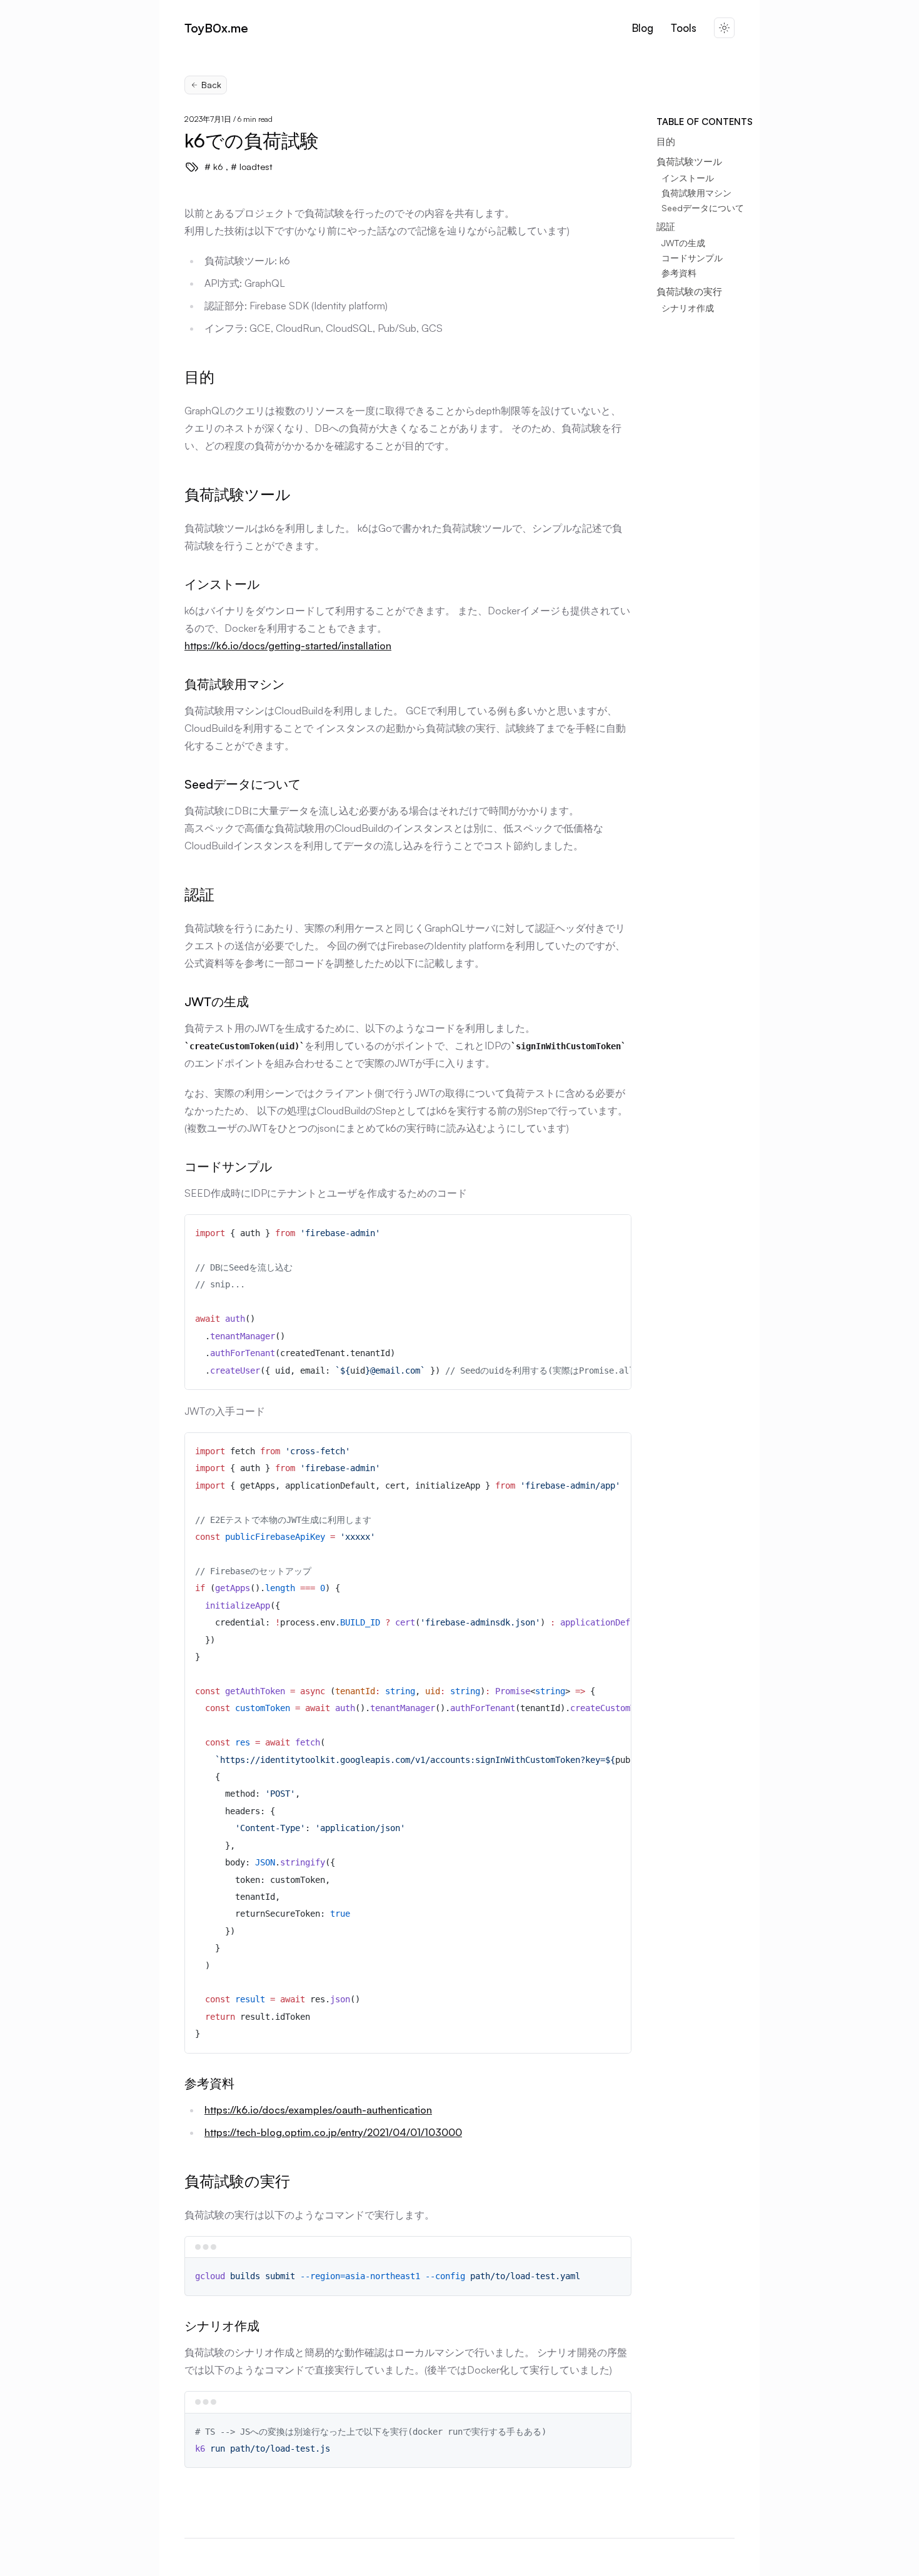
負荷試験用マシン (696, 193)
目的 (666, 142)
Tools (684, 28)
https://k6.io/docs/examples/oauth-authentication (318, 2110)
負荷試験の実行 (689, 292)
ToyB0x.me (216, 28)
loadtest (255, 167)
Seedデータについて (703, 208)
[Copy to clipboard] (616, 1229)
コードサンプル (692, 258)
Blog (643, 28)
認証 (666, 227)
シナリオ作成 (688, 308)
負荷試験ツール (689, 162)
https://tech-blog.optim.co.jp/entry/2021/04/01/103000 (333, 2132)
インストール (688, 178)
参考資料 (679, 273)
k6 (217, 167)
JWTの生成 (683, 243)
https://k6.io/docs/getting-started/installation (288, 646)
